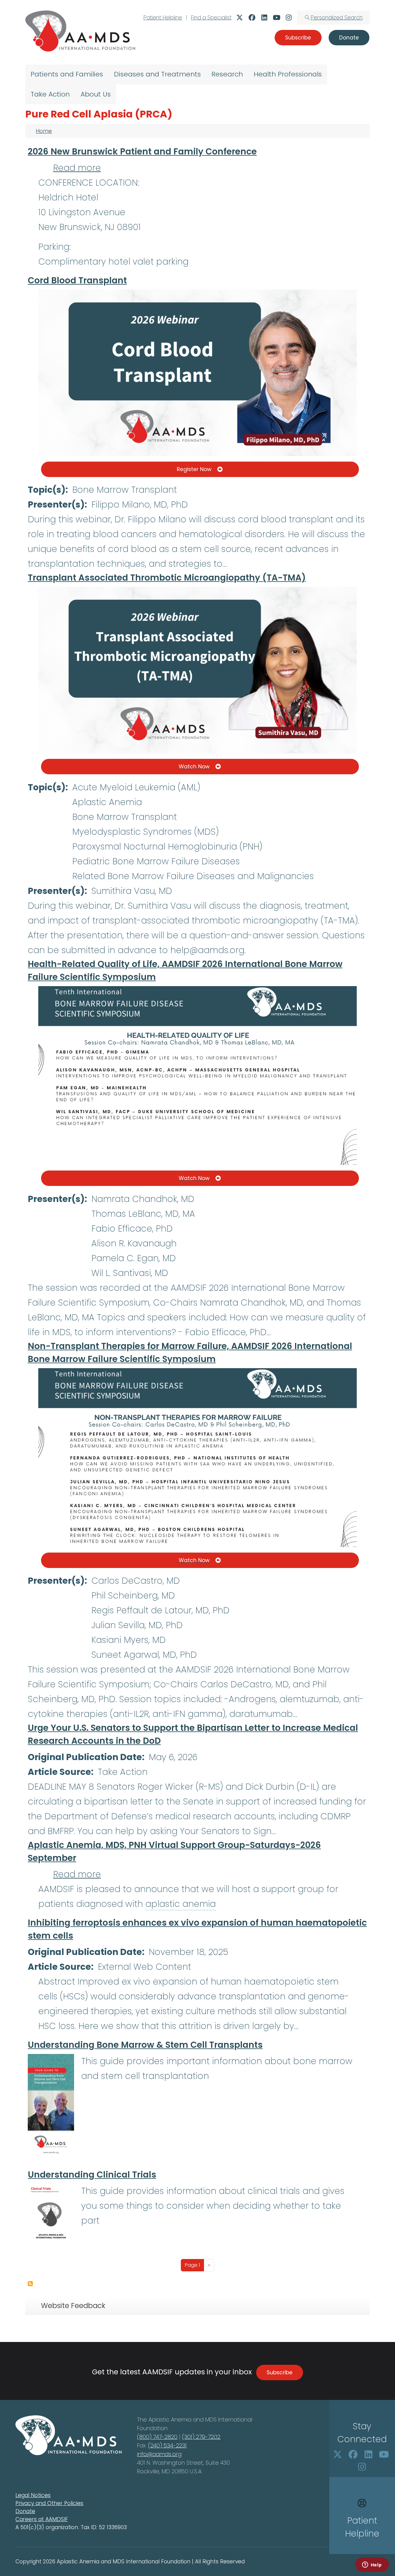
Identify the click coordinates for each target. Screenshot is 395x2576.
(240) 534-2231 (167, 2445)
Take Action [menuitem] (50, 94)
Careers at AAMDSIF (42, 2519)
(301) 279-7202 (201, 2437)
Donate (25, 2511)
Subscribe (280, 2372)
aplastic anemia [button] (181, 1904)
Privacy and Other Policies (49, 2503)
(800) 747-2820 (157, 2437)
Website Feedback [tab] (73, 2306)
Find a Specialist (211, 18)
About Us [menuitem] (96, 94)
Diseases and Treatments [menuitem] (157, 74)
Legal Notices (33, 2495)
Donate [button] (349, 38)
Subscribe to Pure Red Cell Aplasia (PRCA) (30, 2284)
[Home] (80, 31)
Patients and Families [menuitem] (67, 74)
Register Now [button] (194, 469)
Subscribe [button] (298, 38)
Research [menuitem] (227, 74)
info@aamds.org (159, 2454)
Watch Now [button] (194, 767)
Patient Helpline (163, 18)
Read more (77, 168)
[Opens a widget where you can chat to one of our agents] (372, 2565)
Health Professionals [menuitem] (288, 74)
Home (44, 131)
